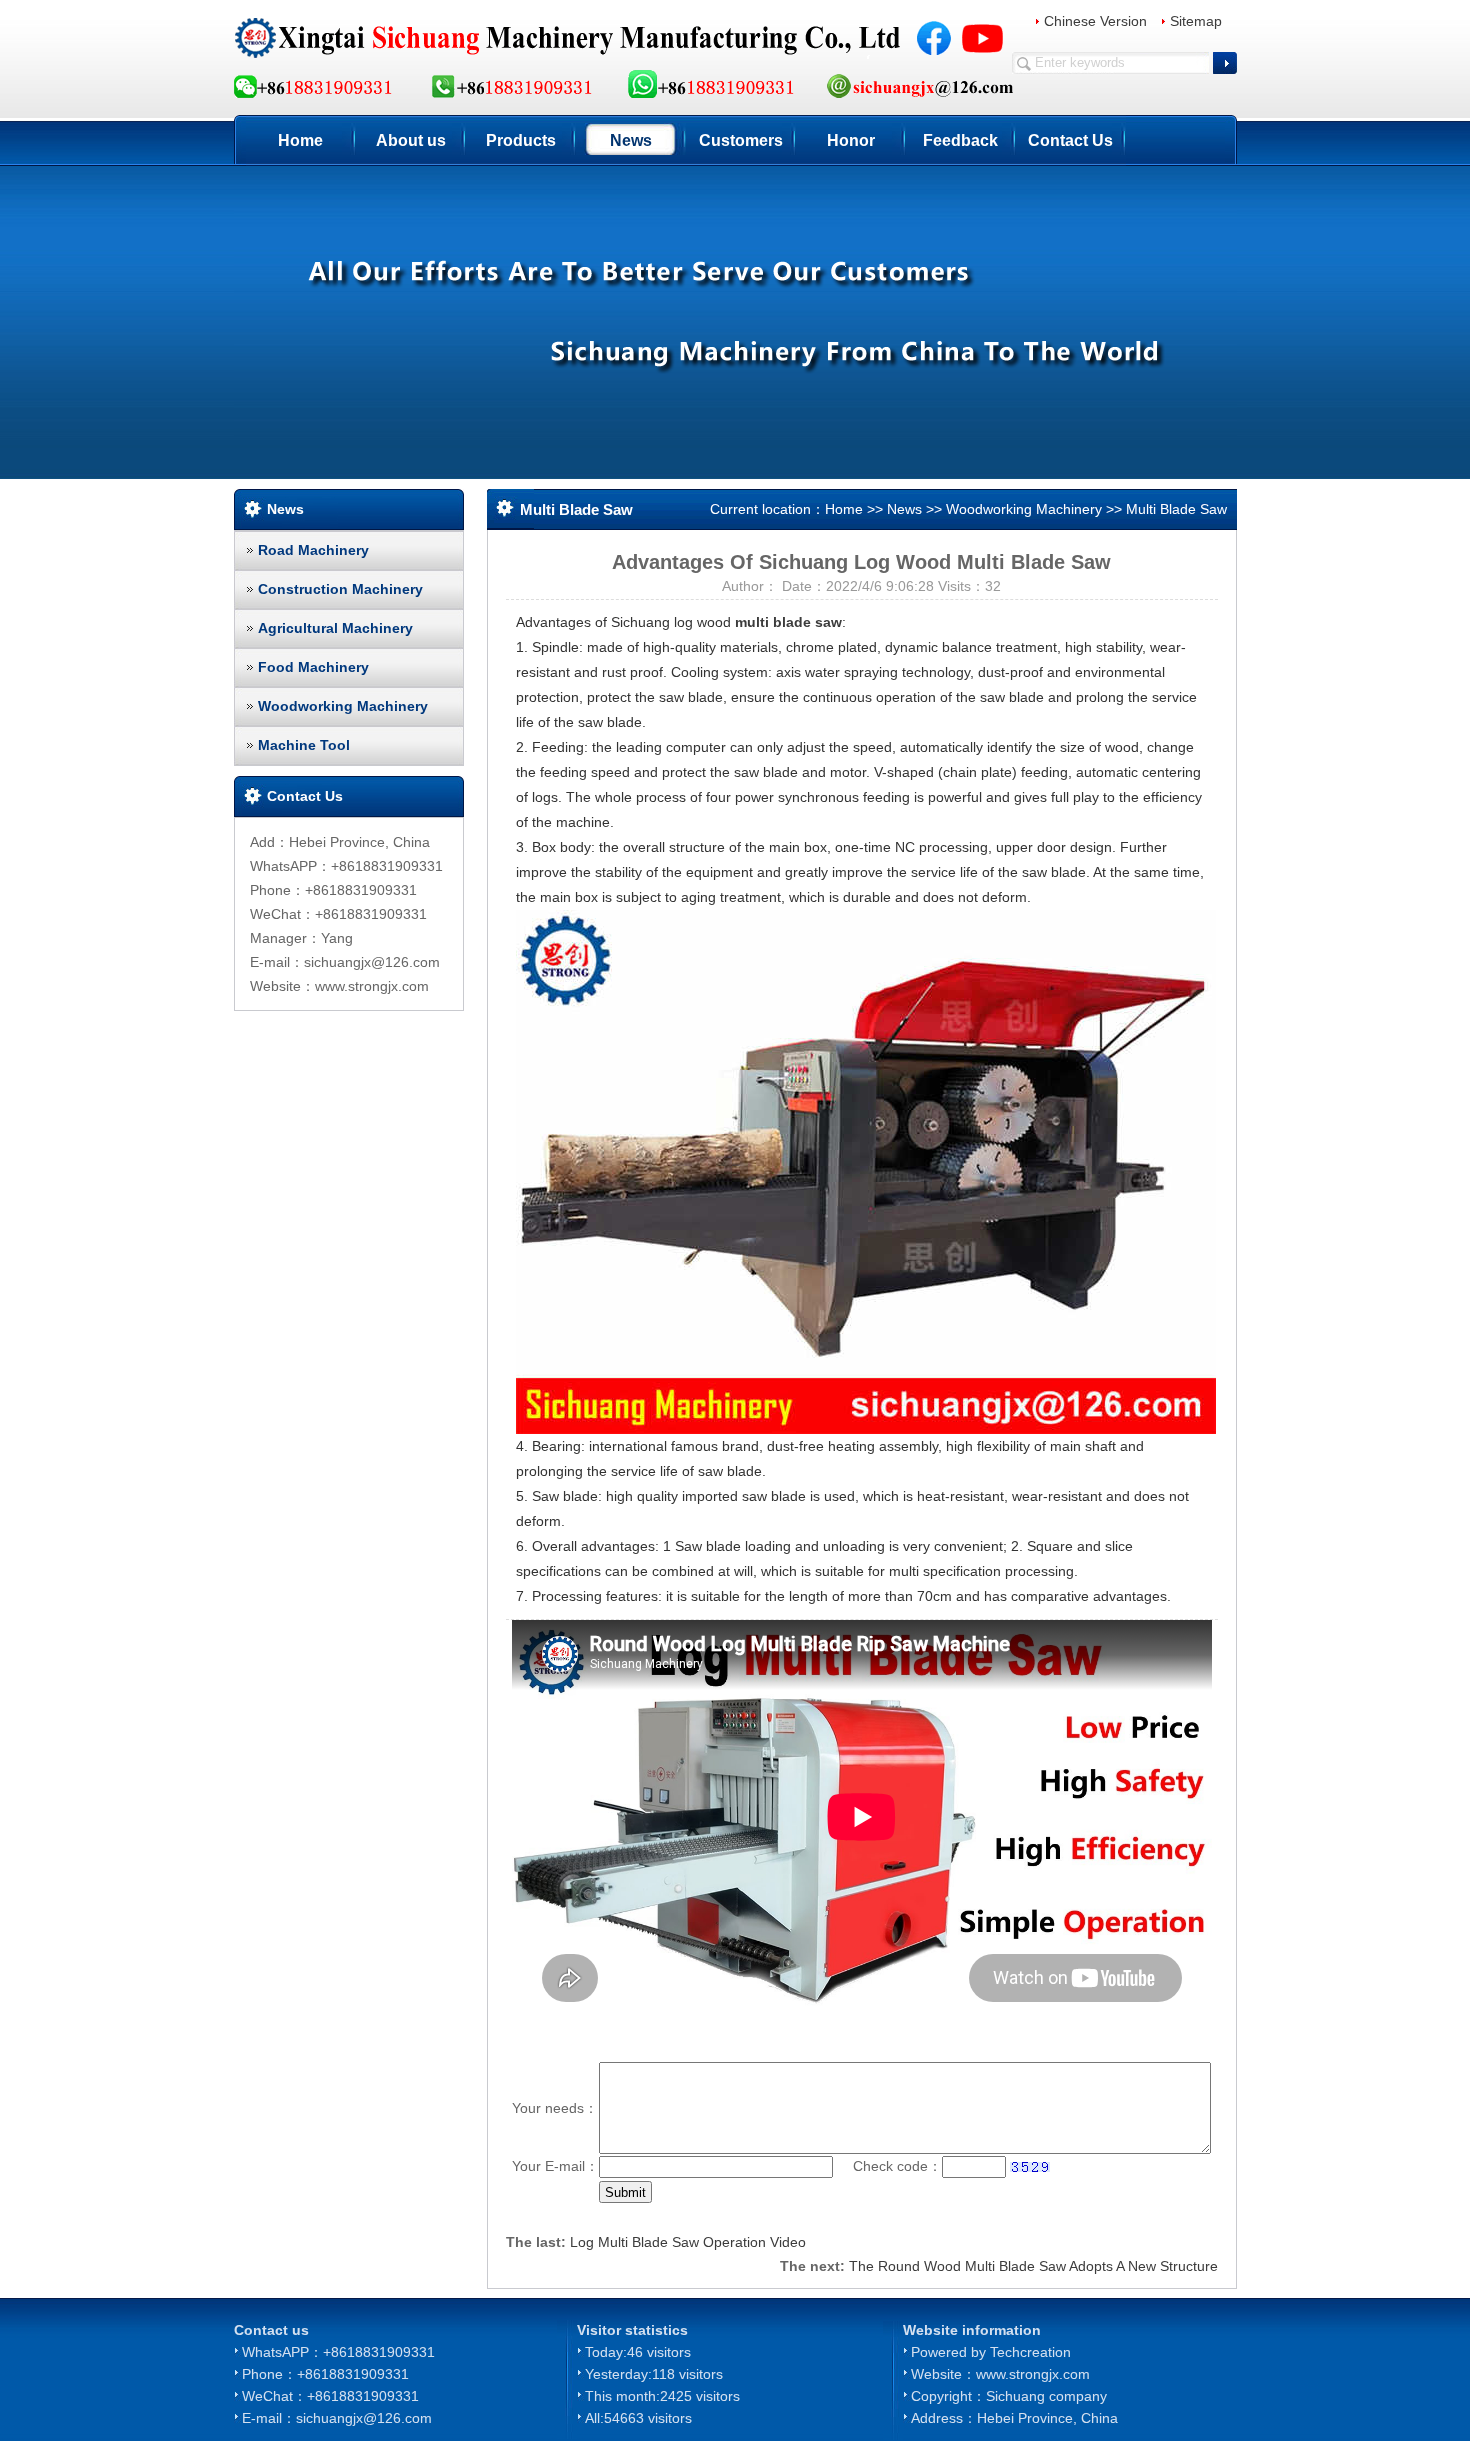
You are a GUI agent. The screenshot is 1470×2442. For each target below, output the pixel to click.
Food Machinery (313, 667)
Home (300, 140)
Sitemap (1196, 21)
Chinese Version (1095, 21)
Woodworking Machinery (343, 706)
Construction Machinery (340, 589)
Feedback (960, 140)
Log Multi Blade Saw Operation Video (688, 2242)
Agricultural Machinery (335, 628)
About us (411, 140)
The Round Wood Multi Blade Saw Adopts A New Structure (1033, 2266)
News (631, 140)
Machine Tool (304, 745)
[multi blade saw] (866, 1171)
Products (521, 140)
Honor (851, 140)
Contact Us (1070, 140)
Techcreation (1030, 2352)
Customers (741, 140)
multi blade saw (788, 622)
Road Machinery (313, 550)
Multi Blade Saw (1176, 509)
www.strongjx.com (1033, 2374)
